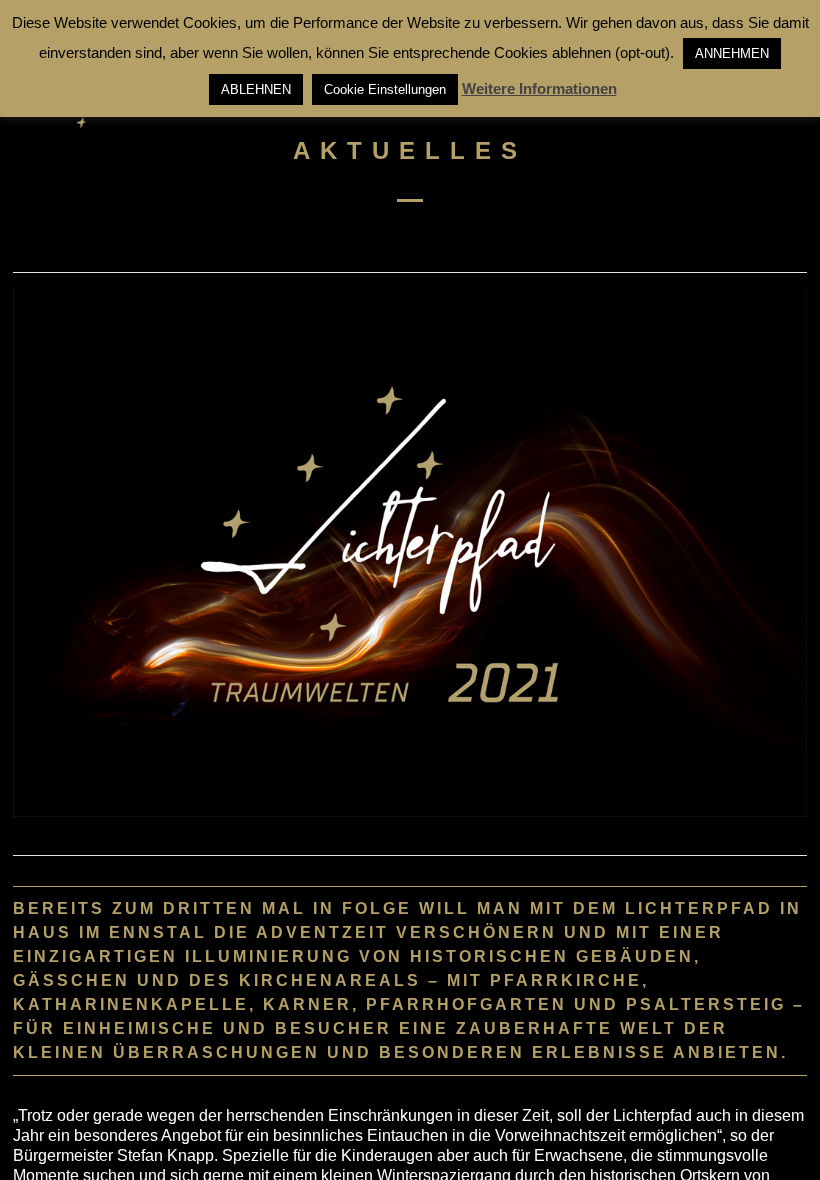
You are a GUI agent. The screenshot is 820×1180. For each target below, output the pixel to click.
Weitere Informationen (539, 88)
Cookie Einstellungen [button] (385, 89)
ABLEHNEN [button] (256, 89)
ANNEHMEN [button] (732, 53)
